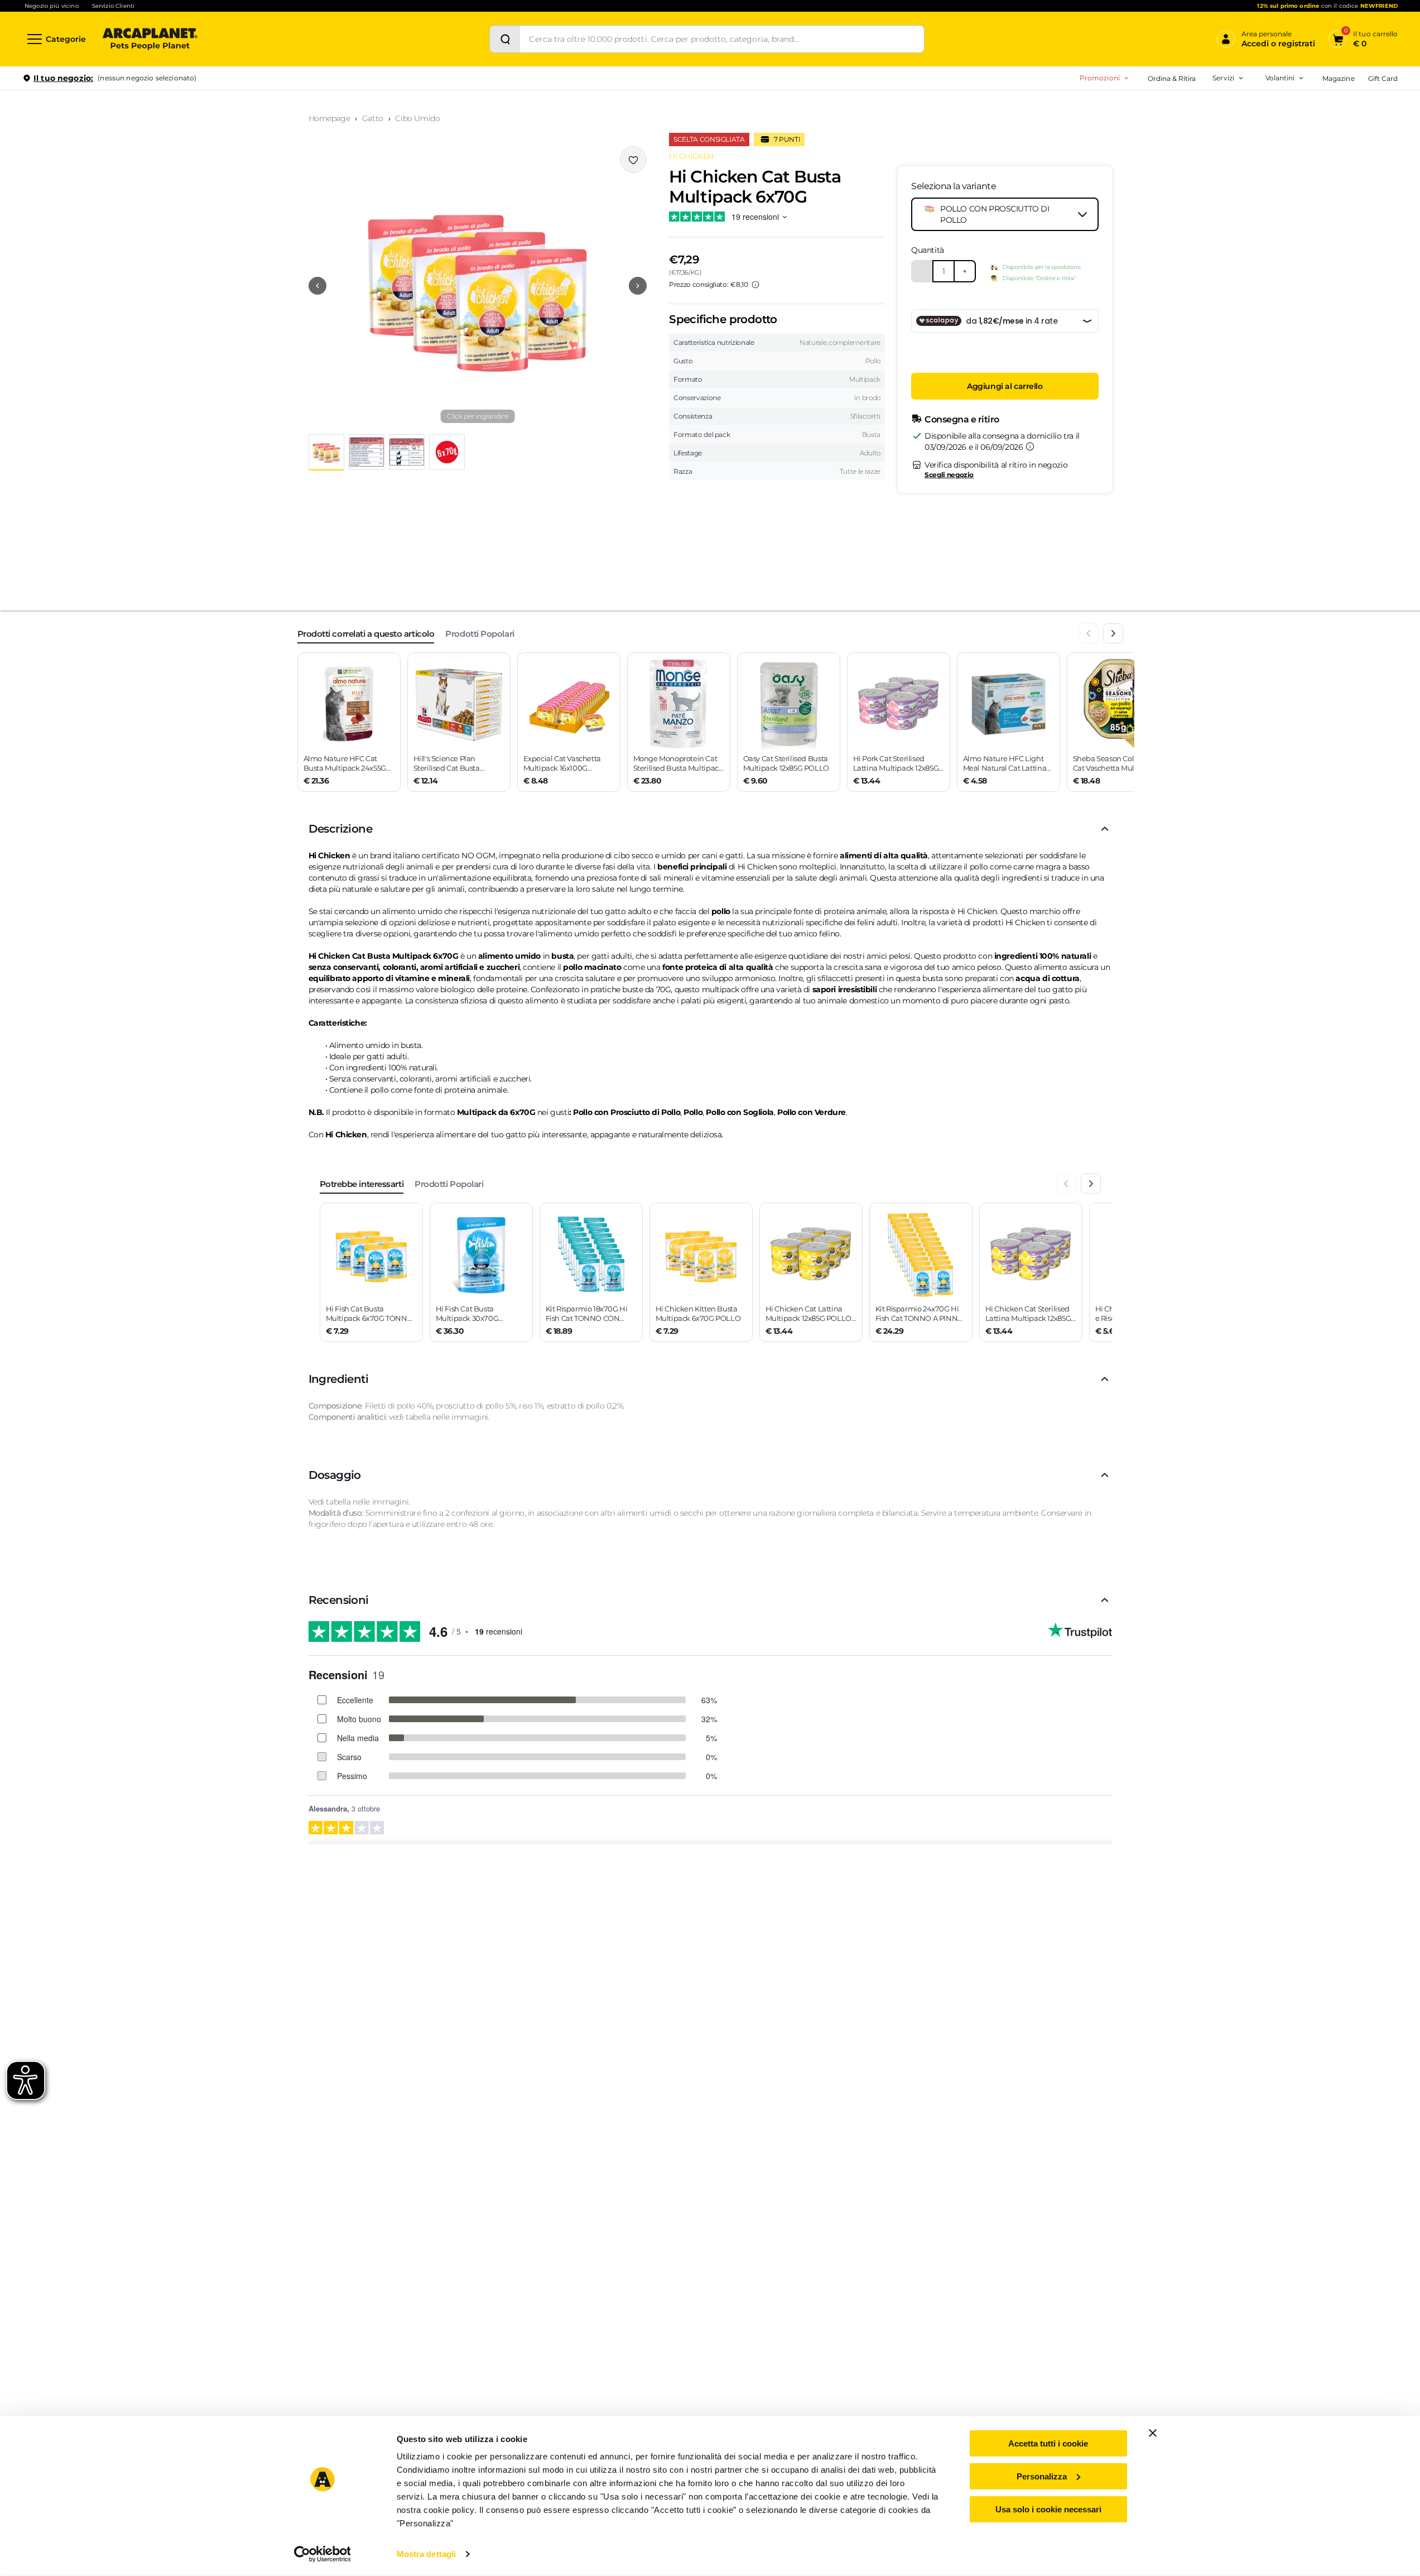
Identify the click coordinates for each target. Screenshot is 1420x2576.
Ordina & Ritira (1172, 78)
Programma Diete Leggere (1164, 144)
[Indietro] (1089, 633)
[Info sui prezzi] (755, 285)
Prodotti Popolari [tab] (480, 634)
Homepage (329, 118)
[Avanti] (1113, 633)
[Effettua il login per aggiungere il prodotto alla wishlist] (633, 160)
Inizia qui (1260, 121)
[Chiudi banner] (1153, 2433)
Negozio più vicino (52, 6)
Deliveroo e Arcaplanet (1177, 197)
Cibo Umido (417, 118)
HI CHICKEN (691, 156)
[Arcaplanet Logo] (150, 39)
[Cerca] (505, 39)
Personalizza (1042, 2476)
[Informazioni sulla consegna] (1030, 446)
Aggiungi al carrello (1005, 386)
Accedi (1234, 97)
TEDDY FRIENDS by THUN (1164, 109)
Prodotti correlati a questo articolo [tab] (366, 634)
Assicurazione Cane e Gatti (1183, 144)
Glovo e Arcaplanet (1170, 179)
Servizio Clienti (113, 6)
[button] (478, 286)
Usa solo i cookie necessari (1048, 2509)
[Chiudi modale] (256, 117)
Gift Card (1383, 78)
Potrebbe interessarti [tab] (362, 1184)
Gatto (373, 118)
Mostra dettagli (427, 2554)
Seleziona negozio (150, 210)
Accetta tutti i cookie (1048, 2443)
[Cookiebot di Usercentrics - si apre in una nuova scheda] (322, 2554)
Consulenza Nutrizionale (1179, 162)
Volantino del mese (1193, 109)
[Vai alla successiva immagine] (638, 286)
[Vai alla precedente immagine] (317, 286)
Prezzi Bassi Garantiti (1154, 126)
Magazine (1338, 78)
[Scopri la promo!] (1317, 156)
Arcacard (1154, 126)
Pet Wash (1155, 109)
